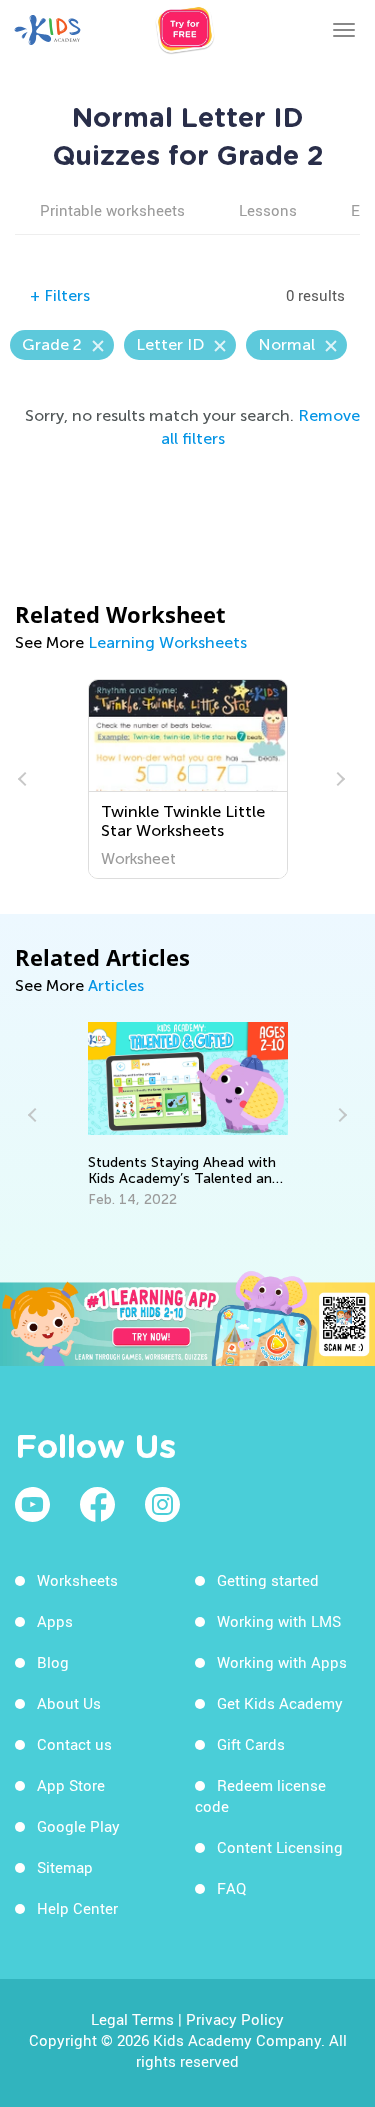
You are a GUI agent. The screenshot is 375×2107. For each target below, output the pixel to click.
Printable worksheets (112, 210)
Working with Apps (282, 1662)
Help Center (77, 1908)
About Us (69, 1703)
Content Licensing (280, 1847)
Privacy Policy (235, 2019)
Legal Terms (132, 2019)
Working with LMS (279, 1621)
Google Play (78, 1826)
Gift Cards (251, 1744)
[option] (128, 779)
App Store (71, 1785)
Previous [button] (25, 779)
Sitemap (65, 1867)
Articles (116, 985)
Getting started (268, 1580)
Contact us (74, 1744)
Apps (55, 1621)
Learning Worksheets (167, 642)
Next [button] (338, 779)
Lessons (268, 210)
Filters (60, 295)
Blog (53, 1662)
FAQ (231, 1888)
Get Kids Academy (280, 1703)
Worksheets (77, 1580)
